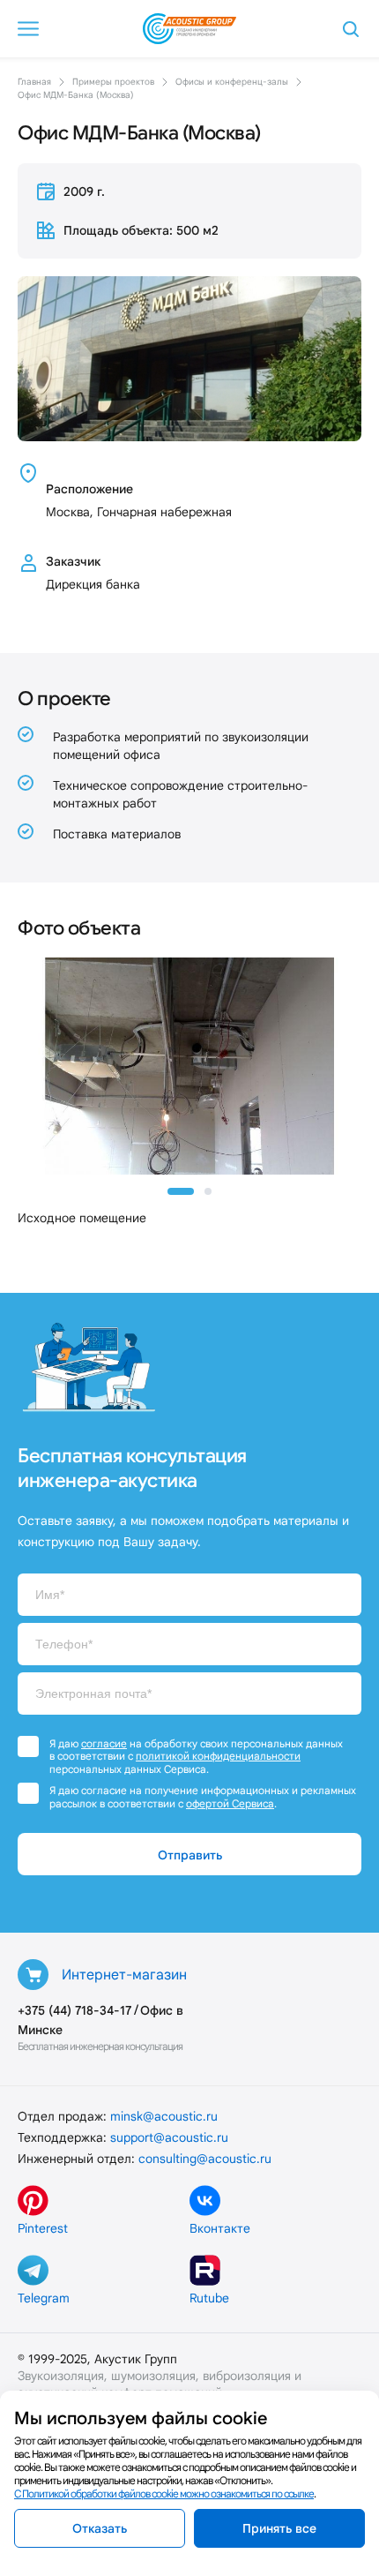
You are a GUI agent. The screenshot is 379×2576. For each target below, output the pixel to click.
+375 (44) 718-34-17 (74, 2010)
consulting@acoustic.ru (205, 2159)
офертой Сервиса (230, 1803)
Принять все (279, 2528)
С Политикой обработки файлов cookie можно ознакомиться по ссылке (164, 2493)
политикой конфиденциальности (218, 1756)
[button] (181, 1191)
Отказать (100, 2528)
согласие (104, 1743)
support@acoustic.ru (169, 2137)
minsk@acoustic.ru (164, 2116)
